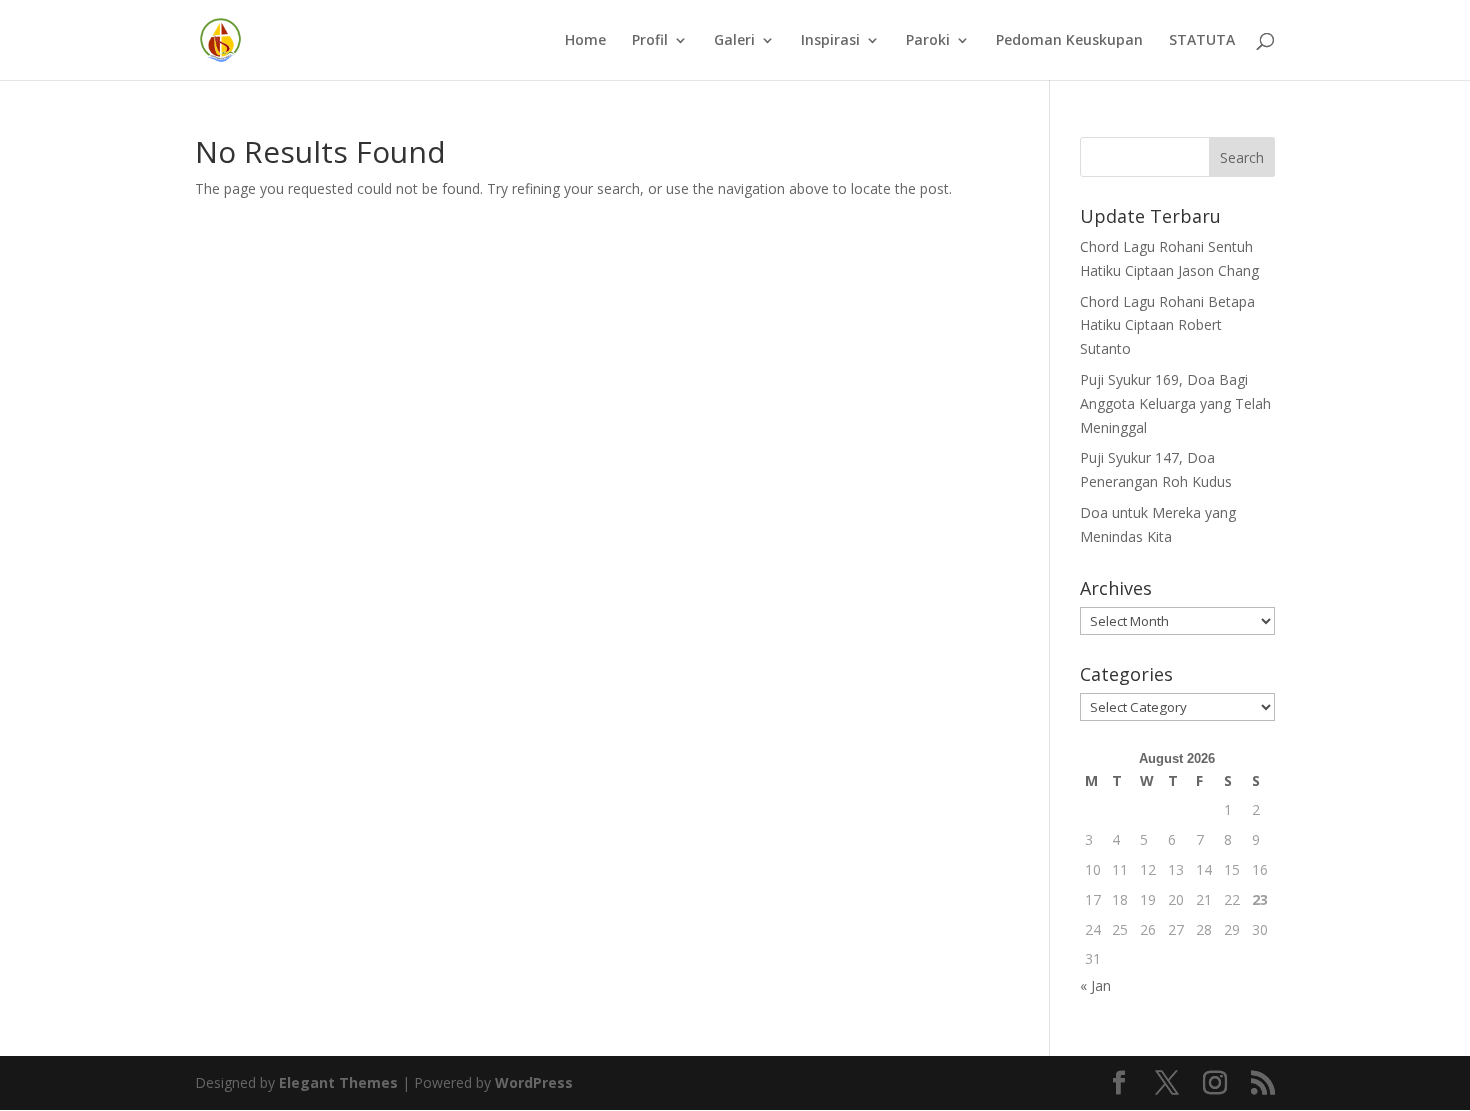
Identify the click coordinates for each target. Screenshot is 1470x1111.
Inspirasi (830, 41)
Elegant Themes (338, 1082)
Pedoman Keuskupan (1069, 41)
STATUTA (1202, 41)
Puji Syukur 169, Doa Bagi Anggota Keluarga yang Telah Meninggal (1175, 403)
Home (585, 41)
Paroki (928, 41)
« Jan (1095, 985)
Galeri (734, 41)
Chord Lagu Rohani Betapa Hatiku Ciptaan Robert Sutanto (1167, 325)
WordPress (534, 1082)
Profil (650, 41)
